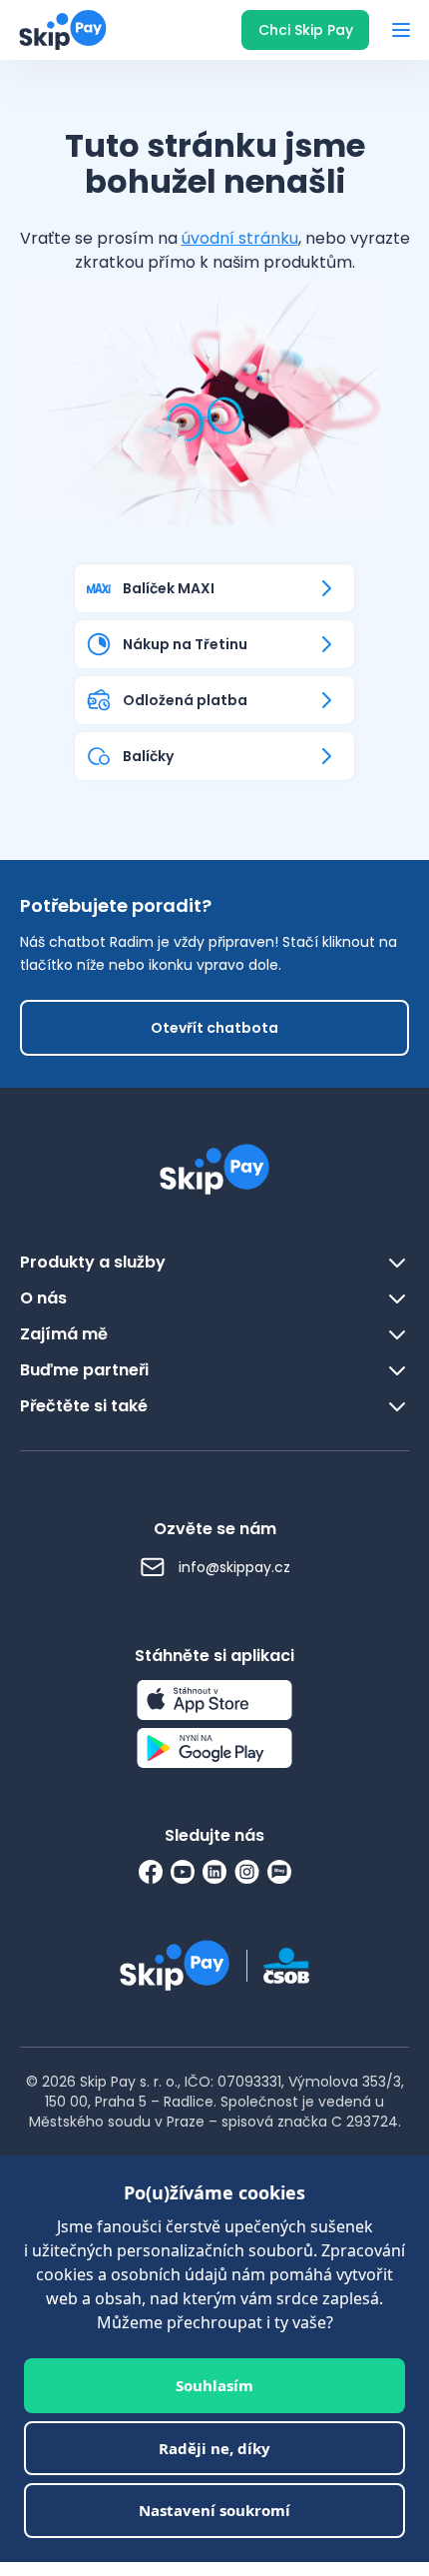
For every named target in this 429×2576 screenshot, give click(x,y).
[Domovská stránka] (57, 30)
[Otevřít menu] (401, 30)
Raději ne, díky (214, 2448)
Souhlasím (214, 2385)
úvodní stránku (240, 238)
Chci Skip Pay (306, 30)
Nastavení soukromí (214, 2510)
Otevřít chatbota (214, 1028)
